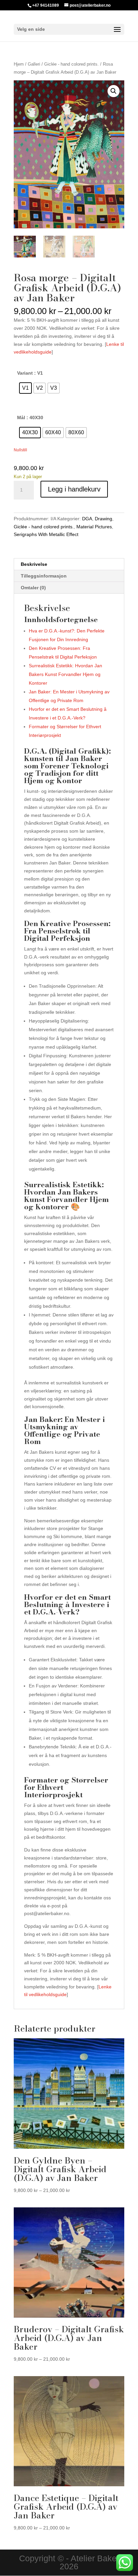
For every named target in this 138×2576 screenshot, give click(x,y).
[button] (114, 91)
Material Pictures (94, 527)
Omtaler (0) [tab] (33, 588)
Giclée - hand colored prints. (72, 64)
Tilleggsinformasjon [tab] (44, 576)
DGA (87, 519)
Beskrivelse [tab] (34, 564)
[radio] (25, 388)
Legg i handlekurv (74, 489)
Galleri (34, 64)
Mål (21, 418)
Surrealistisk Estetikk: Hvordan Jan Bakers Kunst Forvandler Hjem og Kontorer (65, 674)
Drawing (103, 519)
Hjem (19, 64)
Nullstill (20, 450)
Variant (25, 373)
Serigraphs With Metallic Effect (46, 534)
